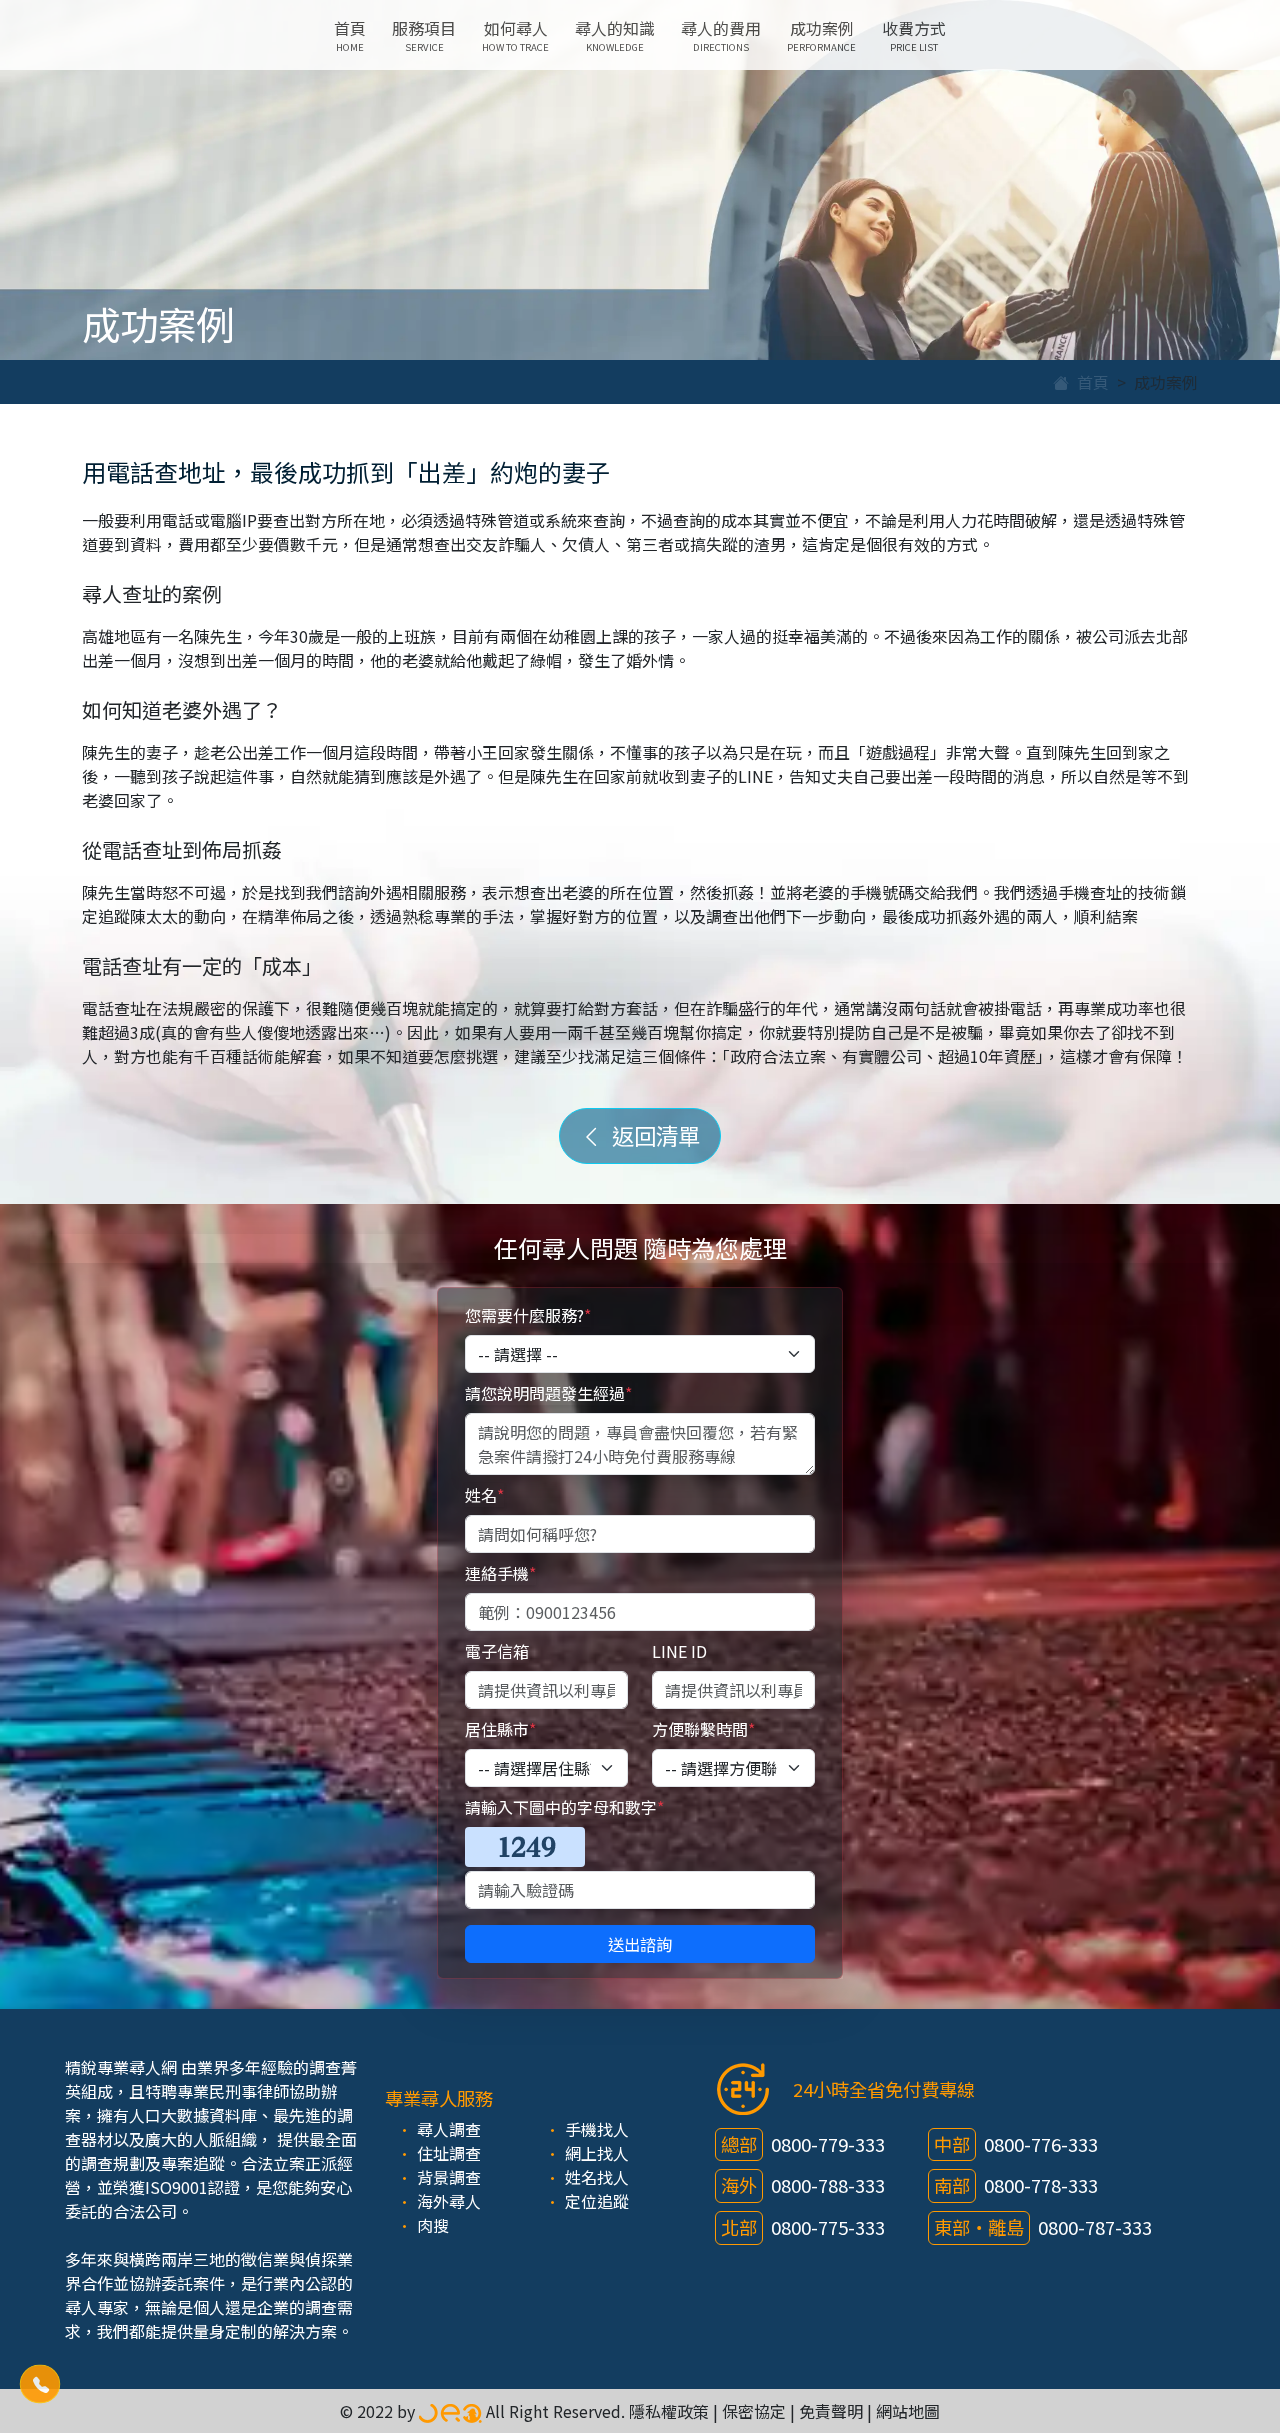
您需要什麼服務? (528, 1315)
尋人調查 (449, 2129)
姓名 (484, 1495)
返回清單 (651, 1135)
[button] (40, 2384)
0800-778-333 (1041, 2185)
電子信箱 (497, 1651)
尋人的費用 (721, 35)
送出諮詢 (640, 1944)
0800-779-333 (828, 2144)
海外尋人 (449, 2201)
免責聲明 (831, 2411)
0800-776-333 (1041, 2144)
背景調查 (449, 2177)
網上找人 (597, 2153)
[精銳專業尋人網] (450, 2411)
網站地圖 (908, 2411)
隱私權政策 (669, 2411)
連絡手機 (500, 1573)
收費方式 (914, 35)
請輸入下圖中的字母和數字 (564, 1807)
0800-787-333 (1095, 2227)
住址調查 (449, 2153)
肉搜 (433, 2225)
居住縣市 (500, 1729)
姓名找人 (597, 2177)
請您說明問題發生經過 (548, 1393)
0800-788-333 (828, 2185)
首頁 (350, 35)
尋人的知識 (615, 35)
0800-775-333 (828, 2227)
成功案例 (821, 35)
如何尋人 (515, 35)
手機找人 (597, 2129)
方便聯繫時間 (703, 1729)
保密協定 (754, 2411)
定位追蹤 (597, 2201)
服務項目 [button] (424, 35)
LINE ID (679, 1651)
